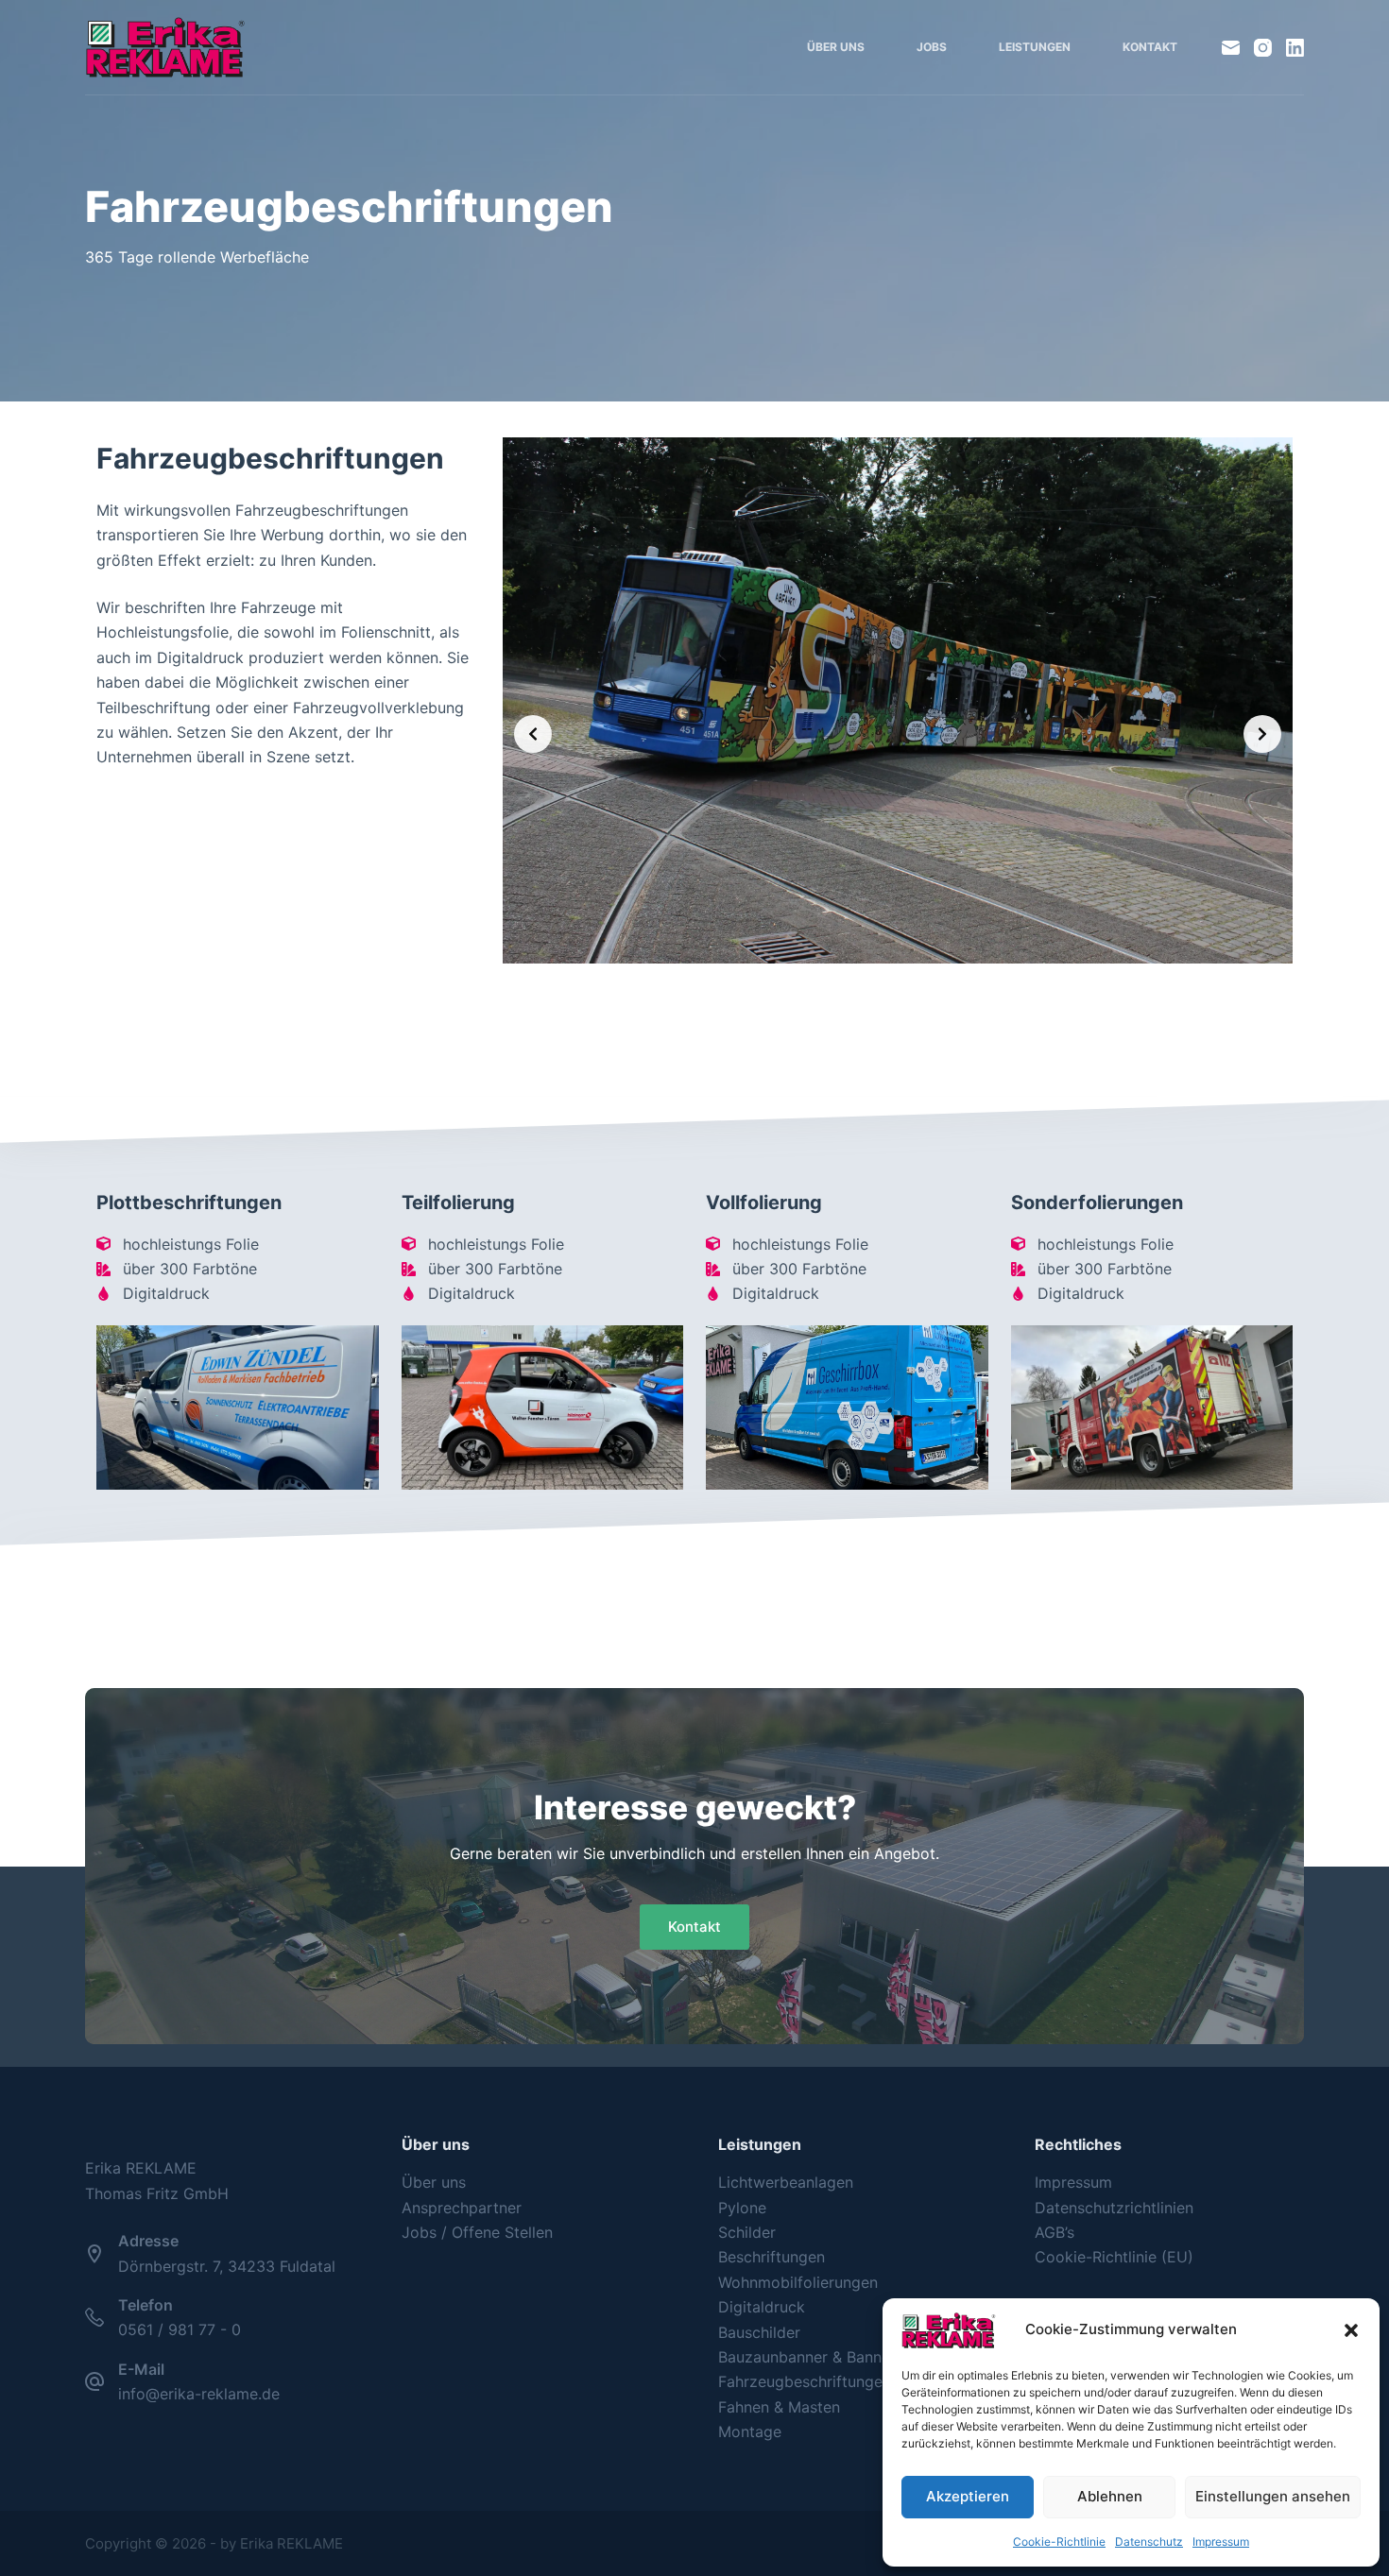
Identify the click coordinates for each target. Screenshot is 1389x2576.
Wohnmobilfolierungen (798, 2282)
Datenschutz (1149, 2542)
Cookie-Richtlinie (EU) (1114, 2257)
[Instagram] (1263, 48)
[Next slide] (1262, 734)
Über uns (836, 47)
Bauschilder (759, 2332)
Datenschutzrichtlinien (1114, 2208)
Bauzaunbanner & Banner (807, 2357)
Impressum (1221, 2542)
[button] (1351, 2330)
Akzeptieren (968, 2496)
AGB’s (1055, 2232)
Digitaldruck (762, 2307)
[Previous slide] (533, 734)
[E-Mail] (1231, 48)
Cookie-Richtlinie (1059, 2542)
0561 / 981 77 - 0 (180, 2329)
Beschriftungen (772, 2257)
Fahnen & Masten (779, 2407)
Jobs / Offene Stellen (477, 2232)
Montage (750, 2431)
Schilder (747, 2232)
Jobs (932, 47)
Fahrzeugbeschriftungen (805, 2381)
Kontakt (1150, 47)
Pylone (742, 2208)
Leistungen (1035, 47)
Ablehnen (1110, 2496)
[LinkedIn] (1295, 48)
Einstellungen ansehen (1273, 2496)
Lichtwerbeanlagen (786, 2182)
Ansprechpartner (462, 2208)
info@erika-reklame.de (199, 2394)
